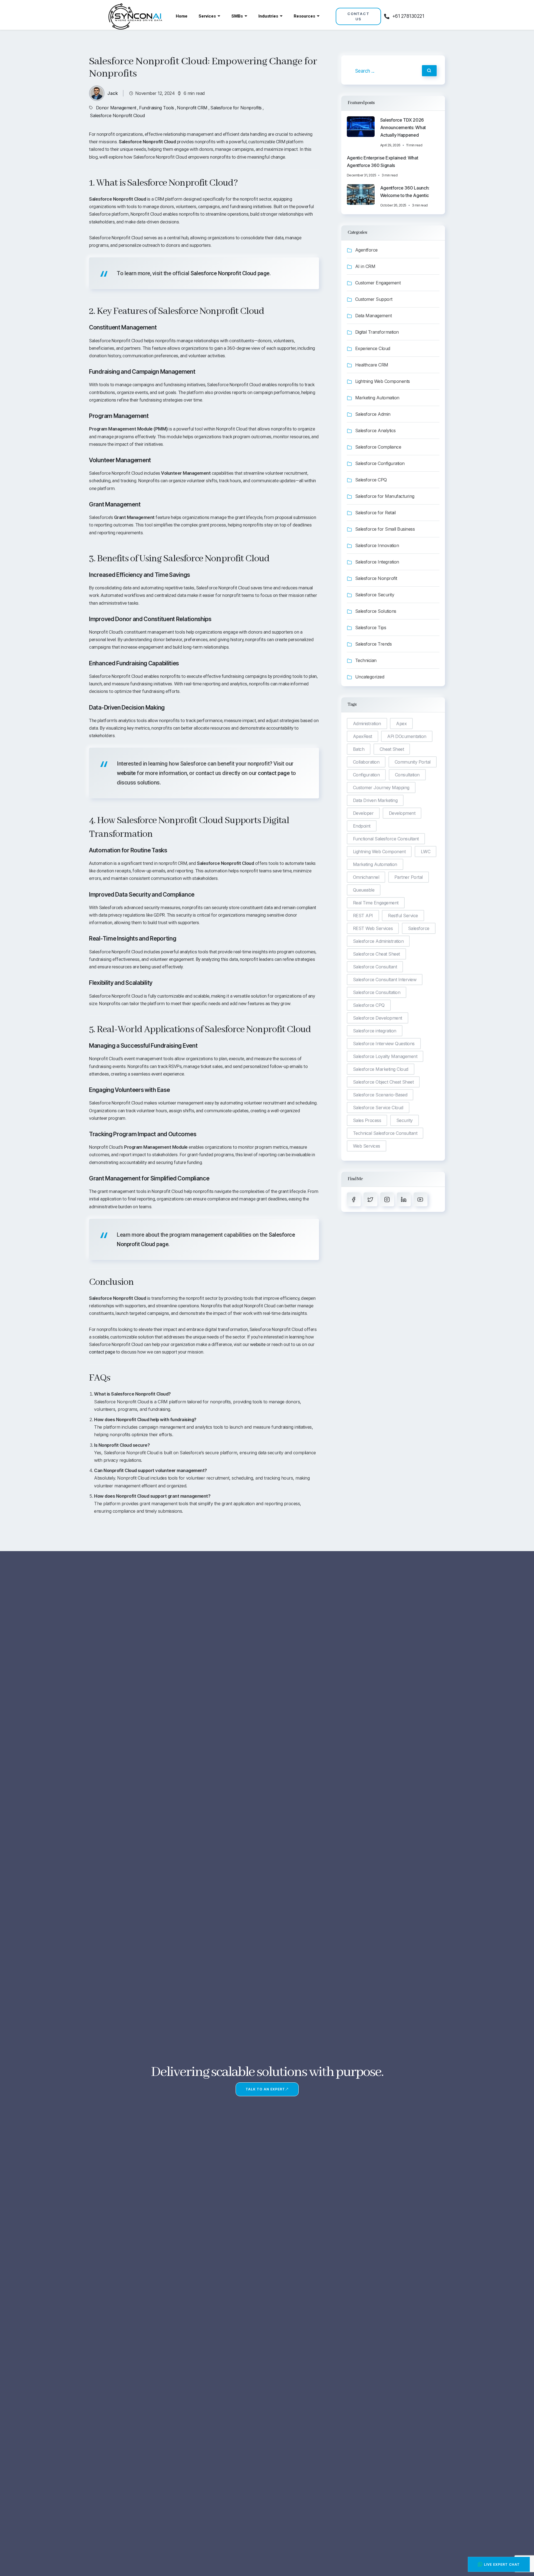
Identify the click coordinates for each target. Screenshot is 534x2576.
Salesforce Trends (374, 644)
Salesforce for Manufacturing (385, 496)
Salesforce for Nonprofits (236, 108)
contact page (274, 773)
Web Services (367, 1146)
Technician (366, 660)
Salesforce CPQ (371, 480)
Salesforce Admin (373, 414)
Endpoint (362, 826)
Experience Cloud (373, 348)
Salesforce (419, 928)
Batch (359, 749)
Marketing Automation (377, 398)
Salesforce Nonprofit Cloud (117, 115)
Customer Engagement (378, 283)
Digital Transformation (377, 332)
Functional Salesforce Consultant (386, 839)
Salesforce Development (378, 1018)
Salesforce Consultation (377, 992)
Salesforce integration (375, 1031)
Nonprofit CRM (192, 108)
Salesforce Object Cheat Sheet (383, 1082)
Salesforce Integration (377, 562)
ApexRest (363, 736)
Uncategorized (370, 677)
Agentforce (366, 250)
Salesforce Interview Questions (384, 1044)
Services (207, 16)
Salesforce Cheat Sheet (376, 954)
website (126, 773)
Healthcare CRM (372, 365)
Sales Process (367, 1120)
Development (402, 813)
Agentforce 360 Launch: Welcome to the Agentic (405, 192)
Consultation (407, 775)
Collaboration (366, 762)
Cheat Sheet (392, 749)
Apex (401, 724)
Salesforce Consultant (375, 967)
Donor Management (116, 108)
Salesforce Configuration (380, 463)
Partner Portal (409, 877)
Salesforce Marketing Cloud (381, 1069)
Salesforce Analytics (375, 430)
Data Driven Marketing (375, 800)
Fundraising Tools (157, 108)
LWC (426, 852)
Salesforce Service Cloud (378, 1108)
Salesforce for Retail (375, 513)
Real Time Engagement (376, 903)
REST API (363, 916)
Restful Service (403, 916)
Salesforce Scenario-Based (380, 1095)
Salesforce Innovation (377, 545)
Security (405, 1120)
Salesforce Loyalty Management (385, 1056)
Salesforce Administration (378, 941)
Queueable (364, 890)
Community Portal (413, 762)
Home (182, 16)
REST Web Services (373, 928)
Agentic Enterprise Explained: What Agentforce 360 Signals (383, 162)
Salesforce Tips (371, 628)
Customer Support (374, 299)
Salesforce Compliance (378, 447)
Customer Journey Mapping (381, 788)
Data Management (374, 316)
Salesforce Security (375, 595)
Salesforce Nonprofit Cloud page (230, 273)
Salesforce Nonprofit (376, 578)
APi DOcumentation (407, 736)
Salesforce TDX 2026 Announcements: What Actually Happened (403, 127)
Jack (113, 93)
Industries (268, 16)
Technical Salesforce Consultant (385, 1133)
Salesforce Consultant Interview (385, 980)
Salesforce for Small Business (385, 529)
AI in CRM (365, 266)
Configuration (366, 775)
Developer (363, 813)
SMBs (237, 16)
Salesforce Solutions (376, 611)
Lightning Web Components (383, 381)
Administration (367, 724)
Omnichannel (366, 877)
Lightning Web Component (379, 852)
